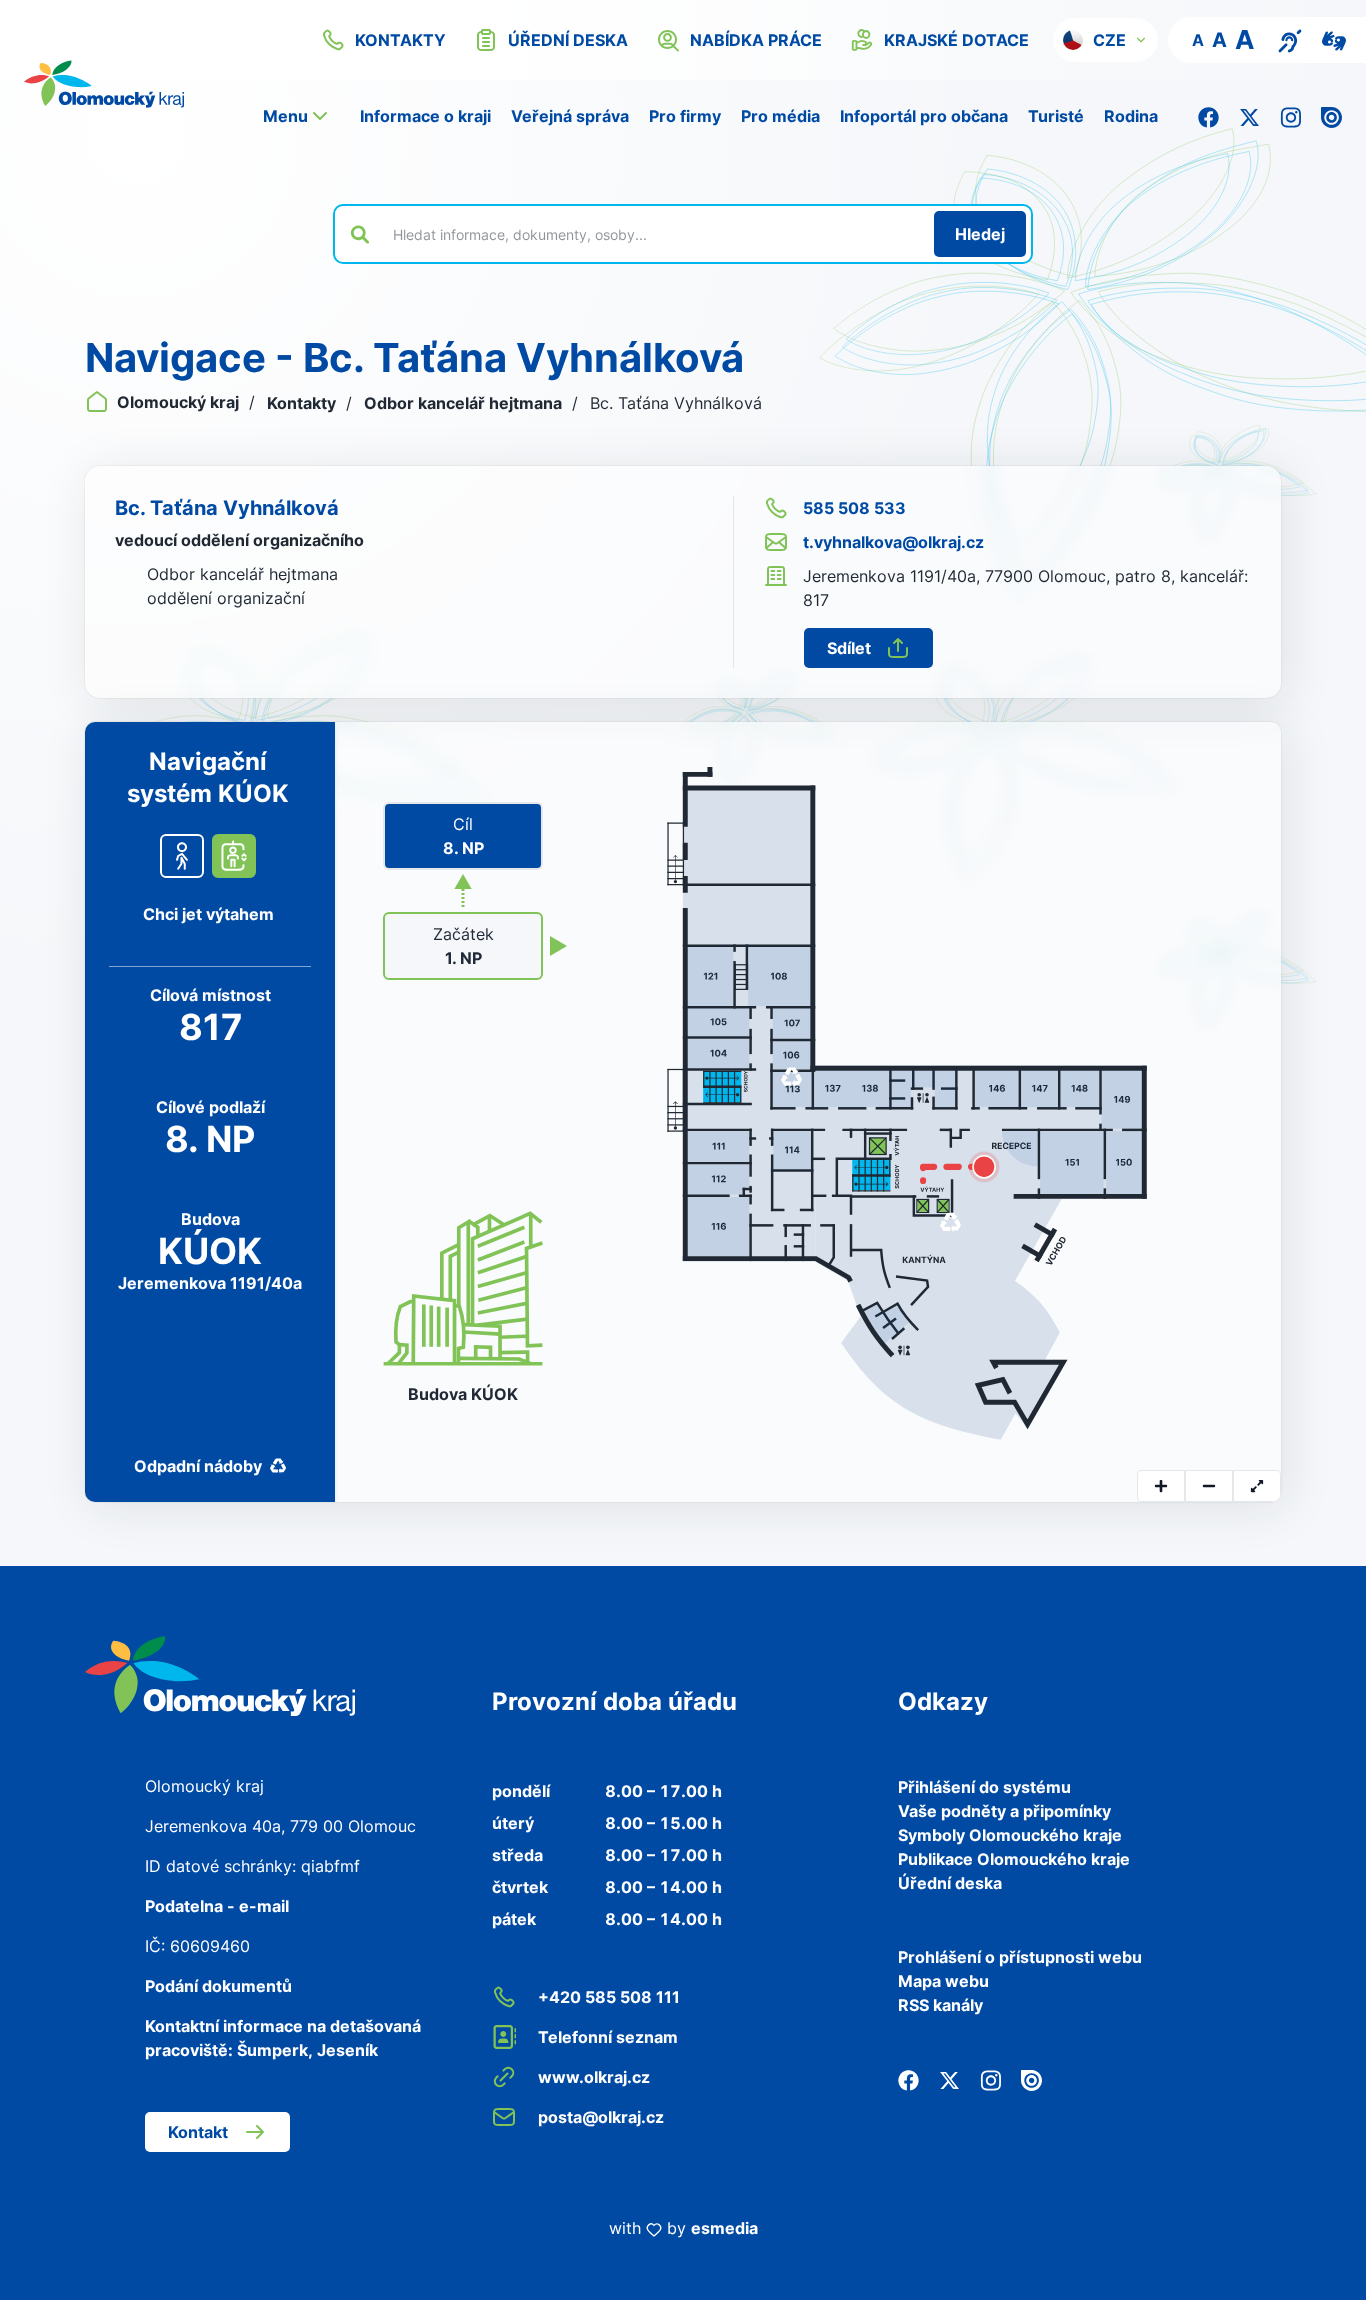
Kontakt (198, 2132)
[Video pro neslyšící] (1334, 39)
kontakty (400, 40)
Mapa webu (943, 1981)
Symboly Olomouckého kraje (1010, 1835)
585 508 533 (854, 508)
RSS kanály (940, 2005)
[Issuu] (1331, 116)
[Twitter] (1249, 116)
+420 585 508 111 (609, 1997)
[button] (1105, 40)
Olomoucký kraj (178, 402)
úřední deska (568, 40)
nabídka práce (756, 40)
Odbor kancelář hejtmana (465, 403)
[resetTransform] (1257, 1486)
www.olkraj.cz (594, 2077)
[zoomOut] (1209, 1486)
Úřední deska (950, 1883)
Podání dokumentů (218, 1986)
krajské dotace (956, 40)
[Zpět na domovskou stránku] (220, 1674)
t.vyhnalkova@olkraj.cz (893, 542)
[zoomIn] (1161, 1486)
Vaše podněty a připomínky (1004, 1811)
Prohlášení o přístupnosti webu (1020, 1957)
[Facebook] (1208, 116)
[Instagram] (1290, 116)
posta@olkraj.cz (601, 2117)
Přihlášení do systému (984, 1787)
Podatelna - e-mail (217, 1906)
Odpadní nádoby (198, 1466)
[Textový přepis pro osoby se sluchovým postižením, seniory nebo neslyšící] (1290, 39)
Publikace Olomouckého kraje (1014, 1859)
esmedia (724, 2228)
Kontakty (303, 403)
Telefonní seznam (608, 2037)
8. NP (463, 836)
